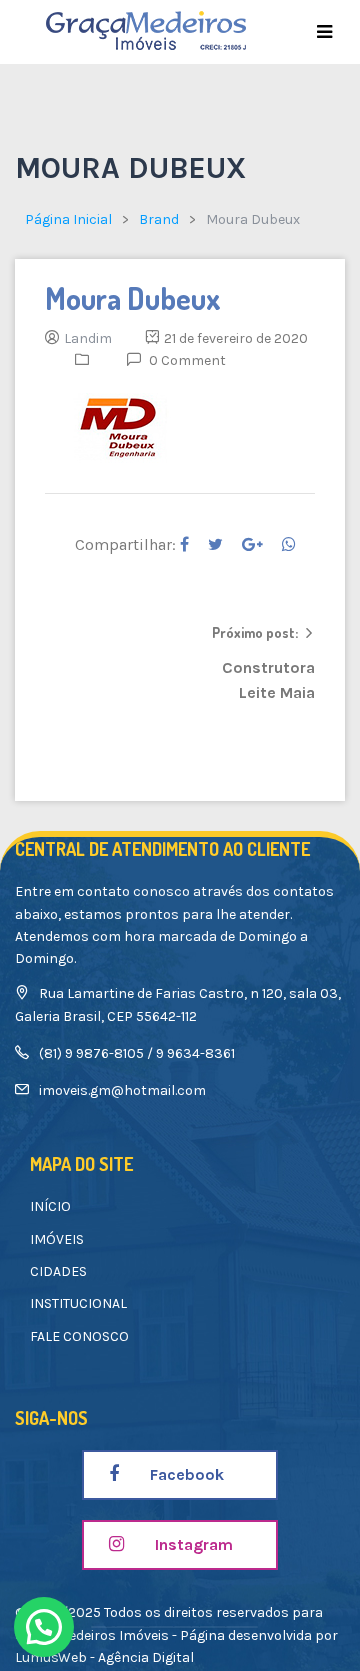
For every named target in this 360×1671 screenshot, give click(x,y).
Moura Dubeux (133, 298)
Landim (88, 338)
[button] (44, 1627)
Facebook (185, 1474)
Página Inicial (68, 219)
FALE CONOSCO (79, 1336)
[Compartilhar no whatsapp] (289, 544)
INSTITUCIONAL (78, 1303)
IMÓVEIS (57, 1239)
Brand (159, 219)
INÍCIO (50, 1206)
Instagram (192, 1544)
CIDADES (58, 1271)
